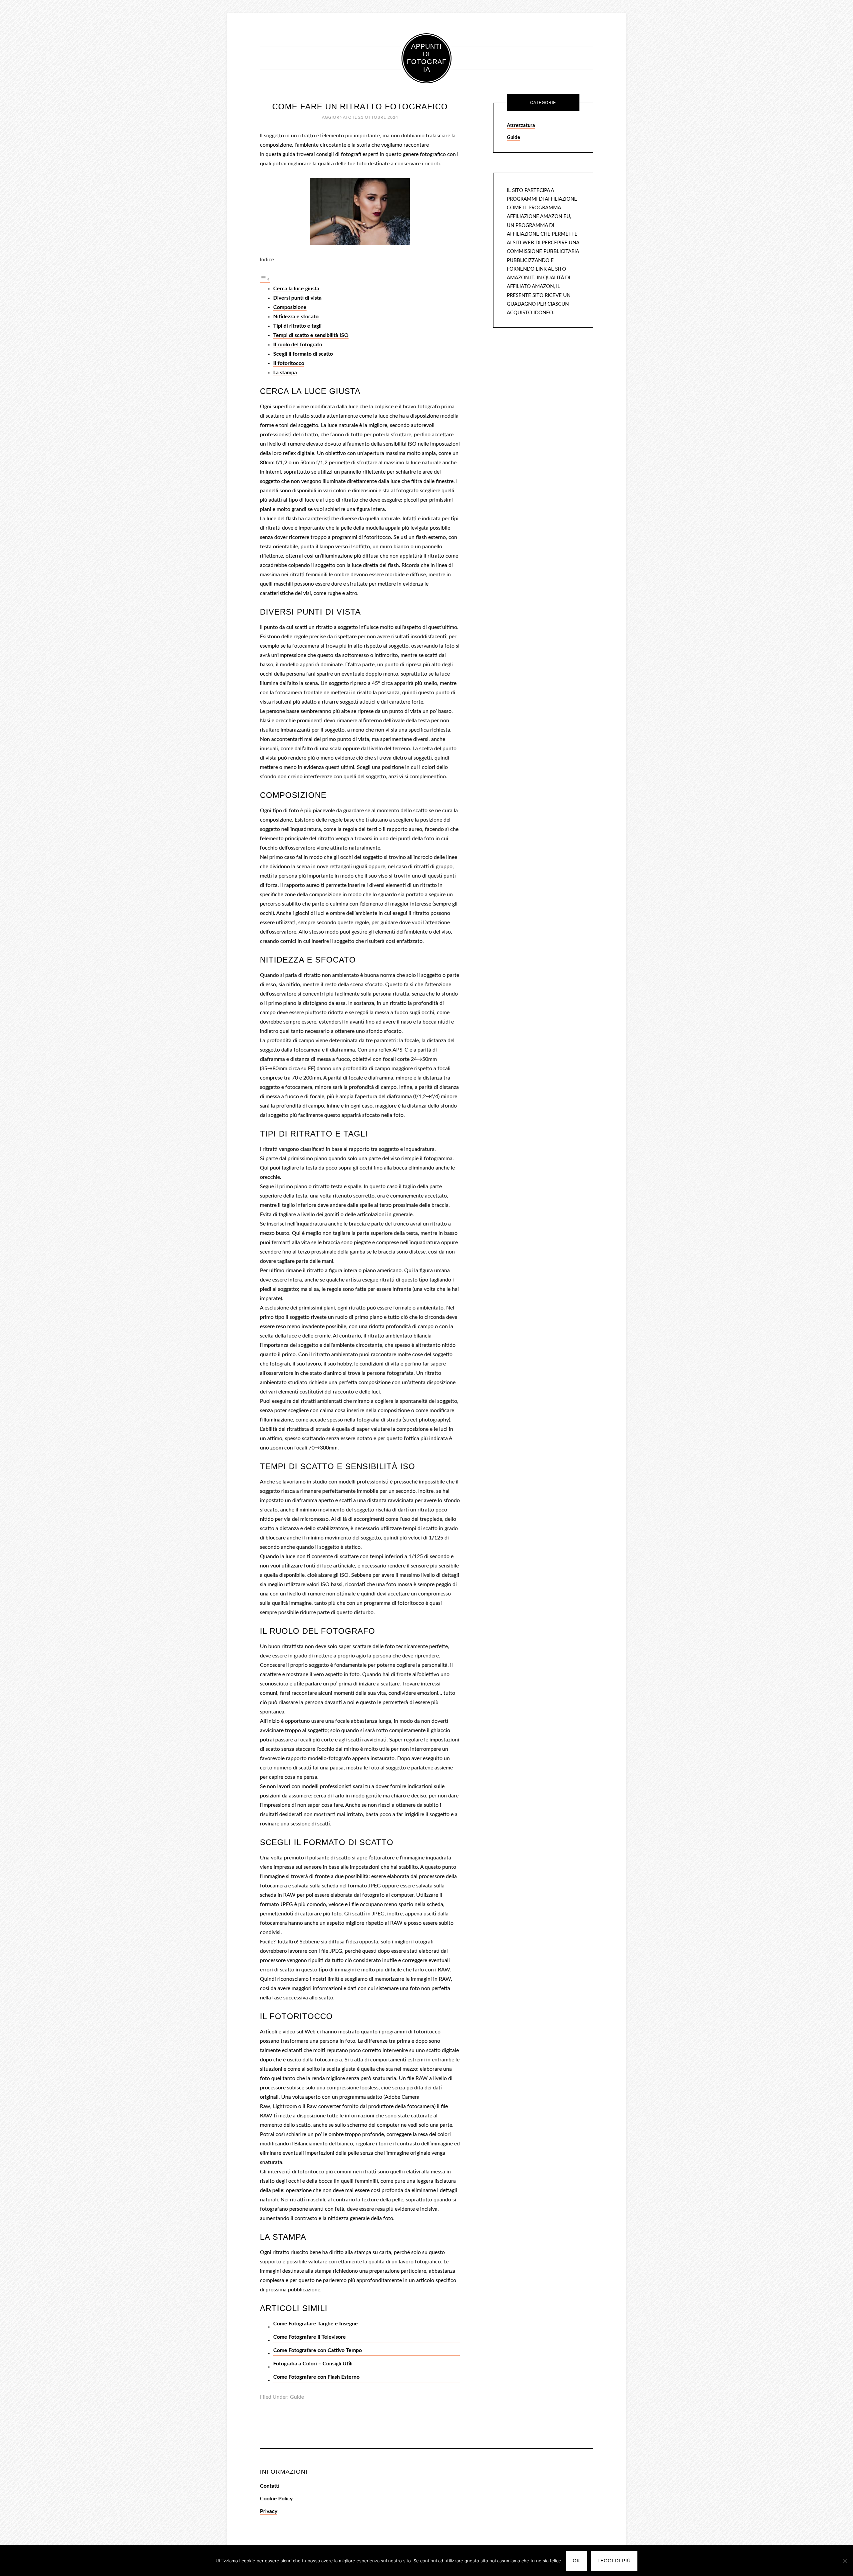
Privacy (269, 2511)
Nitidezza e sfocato (296, 317)
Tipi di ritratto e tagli (297, 326)
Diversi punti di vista (297, 298)
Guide (297, 2397)
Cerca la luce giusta (296, 289)
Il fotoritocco (289, 363)
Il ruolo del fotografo (298, 345)
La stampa (285, 373)
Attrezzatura (521, 125)
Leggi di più (614, 2561)
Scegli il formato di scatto (303, 354)
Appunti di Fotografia (427, 58)
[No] (845, 2561)
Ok (576, 2561)
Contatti (270, 2486)
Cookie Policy (276, 2499)
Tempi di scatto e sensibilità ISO (311, 335)
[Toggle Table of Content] (265, 280)
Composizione (290, 307)
